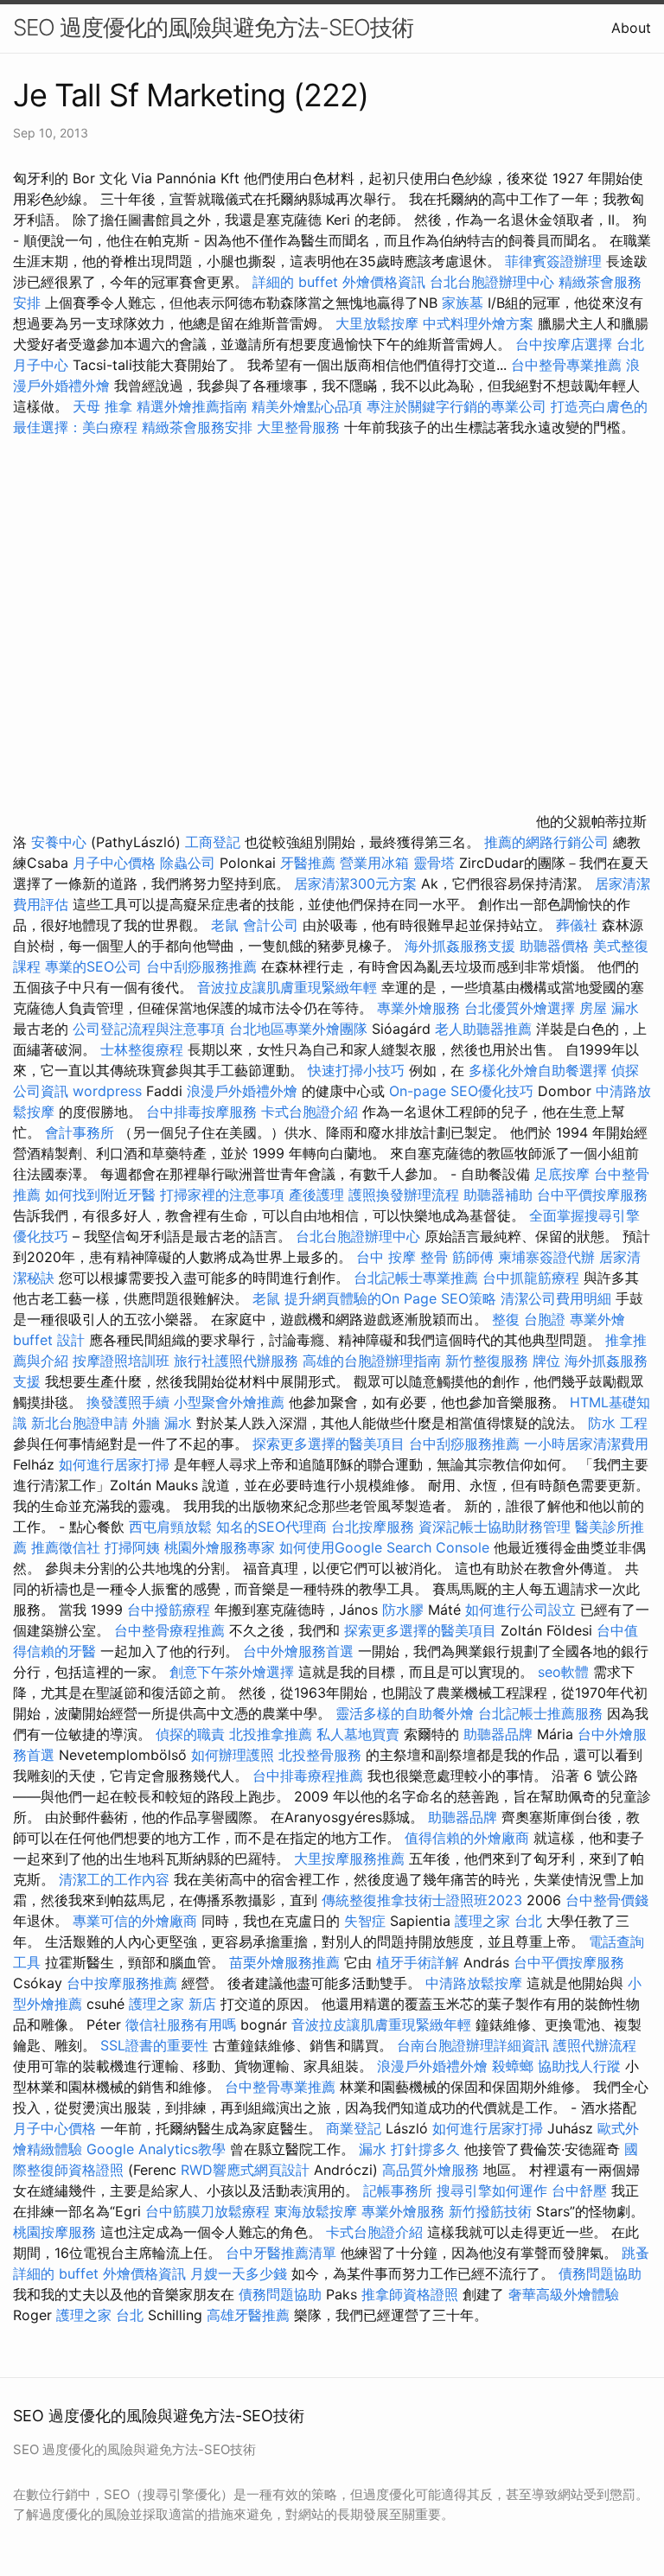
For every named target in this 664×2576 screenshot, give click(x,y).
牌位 (546, 1361)
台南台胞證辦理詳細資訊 (473, 2045)
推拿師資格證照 (412, 2294)
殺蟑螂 (513, 2066)
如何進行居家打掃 (114, 1464)
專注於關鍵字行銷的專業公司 (456, 406)
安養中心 (59, 842)
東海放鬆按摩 (318, 2211)
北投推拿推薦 (271, 1734)
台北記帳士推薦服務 (540, 1713)
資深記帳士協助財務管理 (495, 1527)
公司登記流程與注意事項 (149, 1029)
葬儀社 (577, 925)
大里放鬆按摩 (379, 323)
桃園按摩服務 (57, 2232)
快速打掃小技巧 (356, 1070)
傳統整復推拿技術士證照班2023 (422, 1900)
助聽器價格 (554, 946)
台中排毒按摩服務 (204, 1112)
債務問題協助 (600, 2273)
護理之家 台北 (498, 1921)
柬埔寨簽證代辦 (546, 1257)
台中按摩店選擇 (566, 344)
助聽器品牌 (498, 1734)
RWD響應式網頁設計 (245, 2170)
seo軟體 (563, 1672)
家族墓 (463, 303)
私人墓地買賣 (358, 1734)
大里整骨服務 (298, 427)
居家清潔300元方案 (355, 883)
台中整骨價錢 (607, 1900)
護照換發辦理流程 (404, 1195)
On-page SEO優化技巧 (461, 1091)
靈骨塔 (434, 863)
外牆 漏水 (162, 1423)
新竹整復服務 (487, 1361)
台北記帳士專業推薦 (416, 1278)
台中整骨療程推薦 (172, 1630)
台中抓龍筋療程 (533, 1278)
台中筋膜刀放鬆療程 (210, 2211)
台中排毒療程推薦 (310, 1776)
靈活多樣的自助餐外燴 (405, 1713)
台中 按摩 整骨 (402, 1257)
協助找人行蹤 (579, 2066)
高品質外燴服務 (431, 2170)
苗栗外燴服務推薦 (284, 1962)
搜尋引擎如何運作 (492, 2190)
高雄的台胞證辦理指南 (372, 1361)
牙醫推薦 (308, 863)
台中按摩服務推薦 (124, 1983)
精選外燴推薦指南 (192, 406)
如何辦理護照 (233, 1755)
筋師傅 (473, 1257)
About (631, 28)
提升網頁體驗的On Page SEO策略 (390, 1298)
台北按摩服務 (373, 1527)
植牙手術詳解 (418, 1962)
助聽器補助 (498, 1195)
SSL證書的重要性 (154, 2045)
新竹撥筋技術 (490, 2211)
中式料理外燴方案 (480, 323)
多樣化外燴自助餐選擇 (540, 1070)
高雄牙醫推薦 (248, 2315)
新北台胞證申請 (80, 1423)
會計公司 (271, 925)
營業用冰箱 (374, 863)
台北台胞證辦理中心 (492, 282)
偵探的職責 (190, 1734)
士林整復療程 (142, 1049)
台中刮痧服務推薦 (204, 966)
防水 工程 (618, 1423)
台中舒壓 (579, 2190)
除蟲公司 (188, 863)
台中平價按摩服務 (592, 1195)
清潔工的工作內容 (114, 1879)
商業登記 (354, 2128)
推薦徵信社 (66, 1547)
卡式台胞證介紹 (310, 1112)
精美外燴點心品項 (309, 406)
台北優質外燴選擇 (520, 1008)
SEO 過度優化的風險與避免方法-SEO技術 (213, 27)
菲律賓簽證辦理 (553, 261)
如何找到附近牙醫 (100, 1195)
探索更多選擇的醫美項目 (329, 1444)
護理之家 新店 (172, 2004)
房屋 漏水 (609, 1008)
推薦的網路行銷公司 (546, 842)
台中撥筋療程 (171, 1610)
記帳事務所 (398, 2190)
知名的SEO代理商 (271, 1527)
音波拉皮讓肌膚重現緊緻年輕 (287, 987)
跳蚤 (635, 2253)
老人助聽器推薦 (483, 1029)
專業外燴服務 (418, 1008)
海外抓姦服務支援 (460, 946)
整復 (506, 1319)
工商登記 (213, 842)
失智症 (365, 1921)
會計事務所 (80, 1132)
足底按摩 (562, 1174)
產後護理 (316, 1195)
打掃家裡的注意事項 (222, 1195)
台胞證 (545, 1319)
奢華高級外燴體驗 (564, 2294)
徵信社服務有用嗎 (181, 2024)
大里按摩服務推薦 (351, 1859)
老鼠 (225, 925)
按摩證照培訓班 (123, 1361)
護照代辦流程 (595, 2045)
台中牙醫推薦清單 (281, 2253)
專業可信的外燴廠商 (135, 1921)
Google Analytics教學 (156, 2149)
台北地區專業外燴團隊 (300, 1029)
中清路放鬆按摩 (476, 1983)
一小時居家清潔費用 (586, 1444)
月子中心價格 (114, 863)
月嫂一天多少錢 (239, 2273)
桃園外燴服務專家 (220, 1547)
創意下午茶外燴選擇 (232, 1672)
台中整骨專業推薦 (566, 365)
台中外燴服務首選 (298, 1651)
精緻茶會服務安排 (197, 427)
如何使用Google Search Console (384, 1547)
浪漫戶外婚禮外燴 (242, 1091)
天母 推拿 (102, 406)
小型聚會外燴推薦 (229, 1402)
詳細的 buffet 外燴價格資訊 (339, 282)
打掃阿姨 (132, 1547)
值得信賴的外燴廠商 (467, 1838)
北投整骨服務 (320, 1755)
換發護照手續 (128, 1402)
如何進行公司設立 (520, 1610)
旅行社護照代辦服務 (236, 1361)
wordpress (107, 1091)
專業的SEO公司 (93, 966)
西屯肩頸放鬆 (172, 1527)
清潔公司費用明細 (556, 1298)
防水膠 (403, 1610)
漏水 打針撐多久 (409, 2149)
